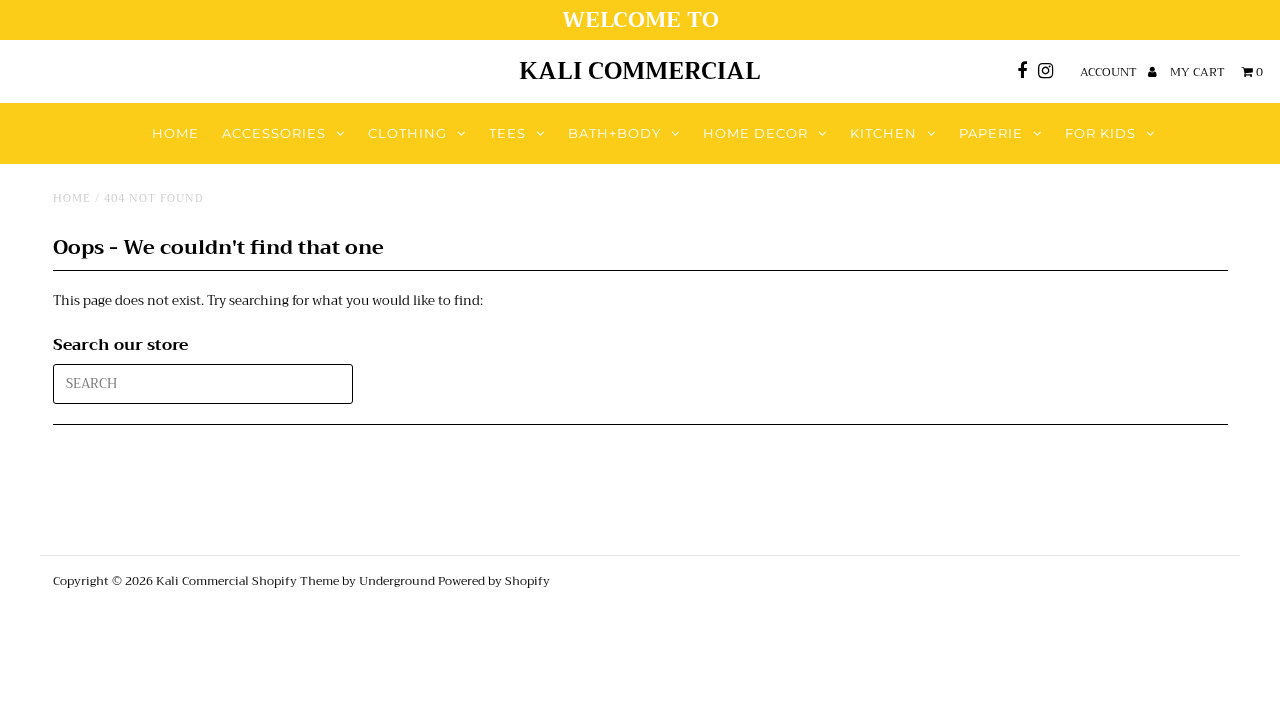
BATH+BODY (614, 133)
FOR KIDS (1100, 133)
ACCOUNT (1110, 72)
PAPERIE (991, 133)
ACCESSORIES (274, 133)
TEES (507, 133)
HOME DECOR (755, 133)
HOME (175, 133)
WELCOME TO (640, 20)
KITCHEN (883, 133)
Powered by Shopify (494, 581)
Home (72, 198)
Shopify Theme (295, 581)
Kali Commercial (640, 71)
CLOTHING (407, 133)
